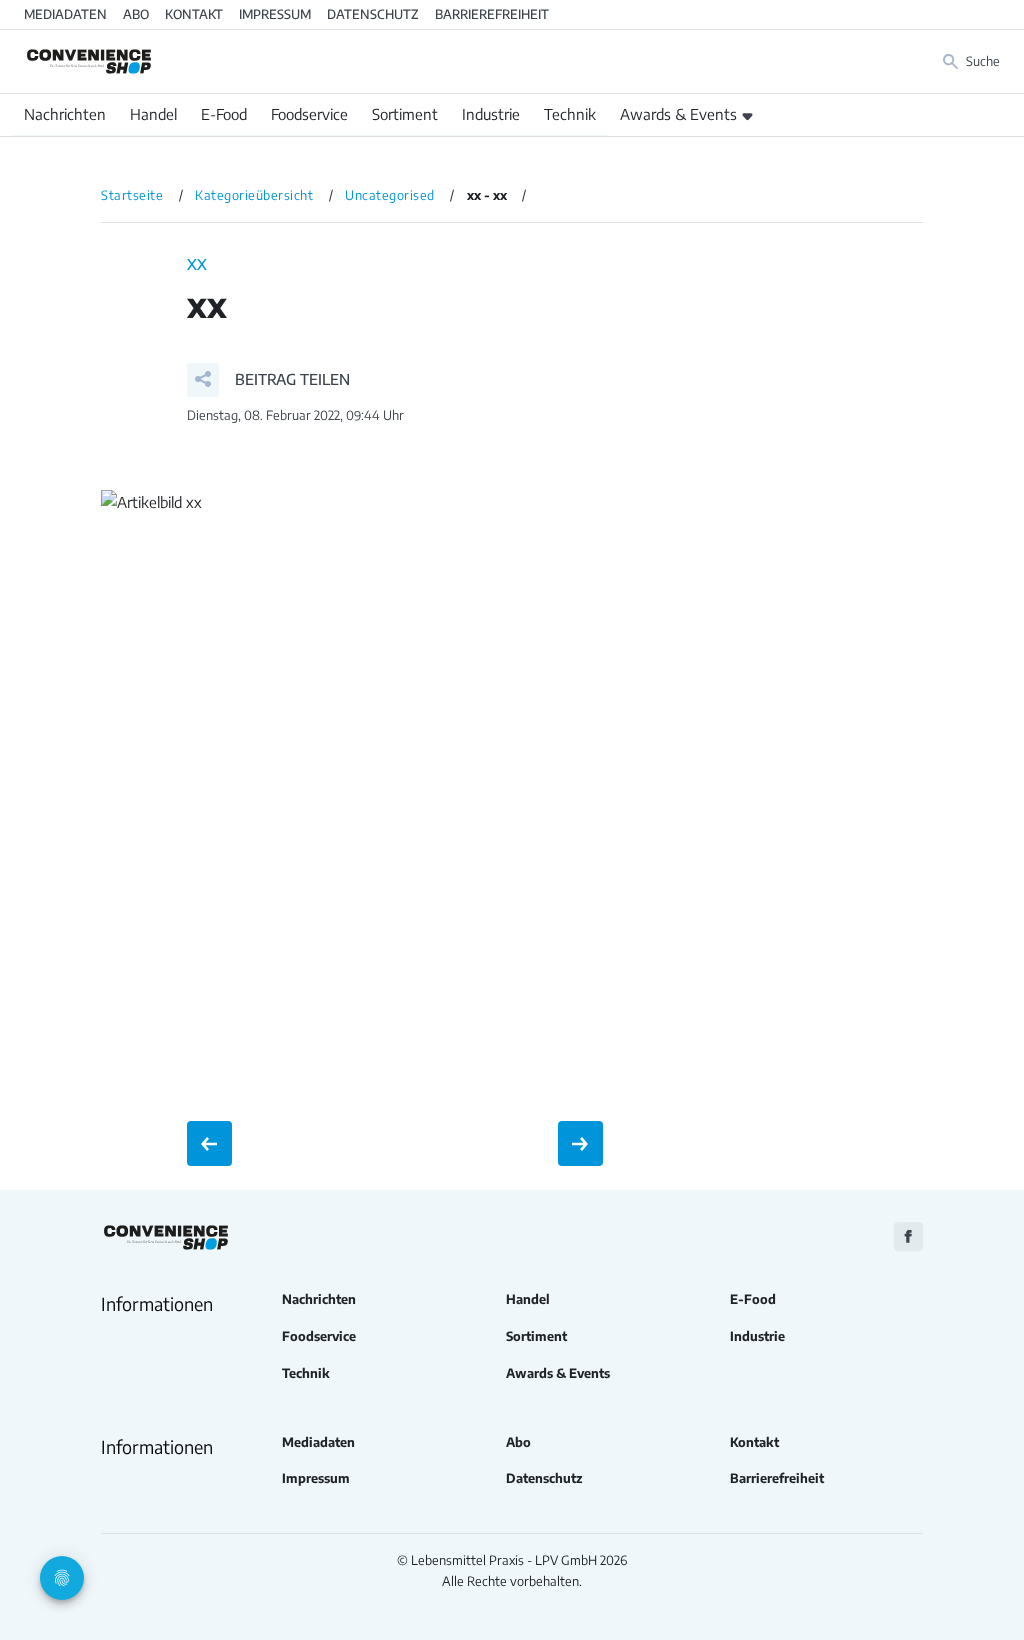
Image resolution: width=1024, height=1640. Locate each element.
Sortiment (405, 114)
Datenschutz (373, 14)
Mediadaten (65, 14)
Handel (153, 114)
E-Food (224, 114)
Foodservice (309, 114)
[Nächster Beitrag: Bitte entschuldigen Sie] (580, 1143)
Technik (570, 114)
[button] (268, 380)
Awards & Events (678, 114)
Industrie (491, 114)
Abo (136, 14)
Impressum (275, 14)
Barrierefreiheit (492, 14)
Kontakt (194, 14)
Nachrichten (65, 114)
